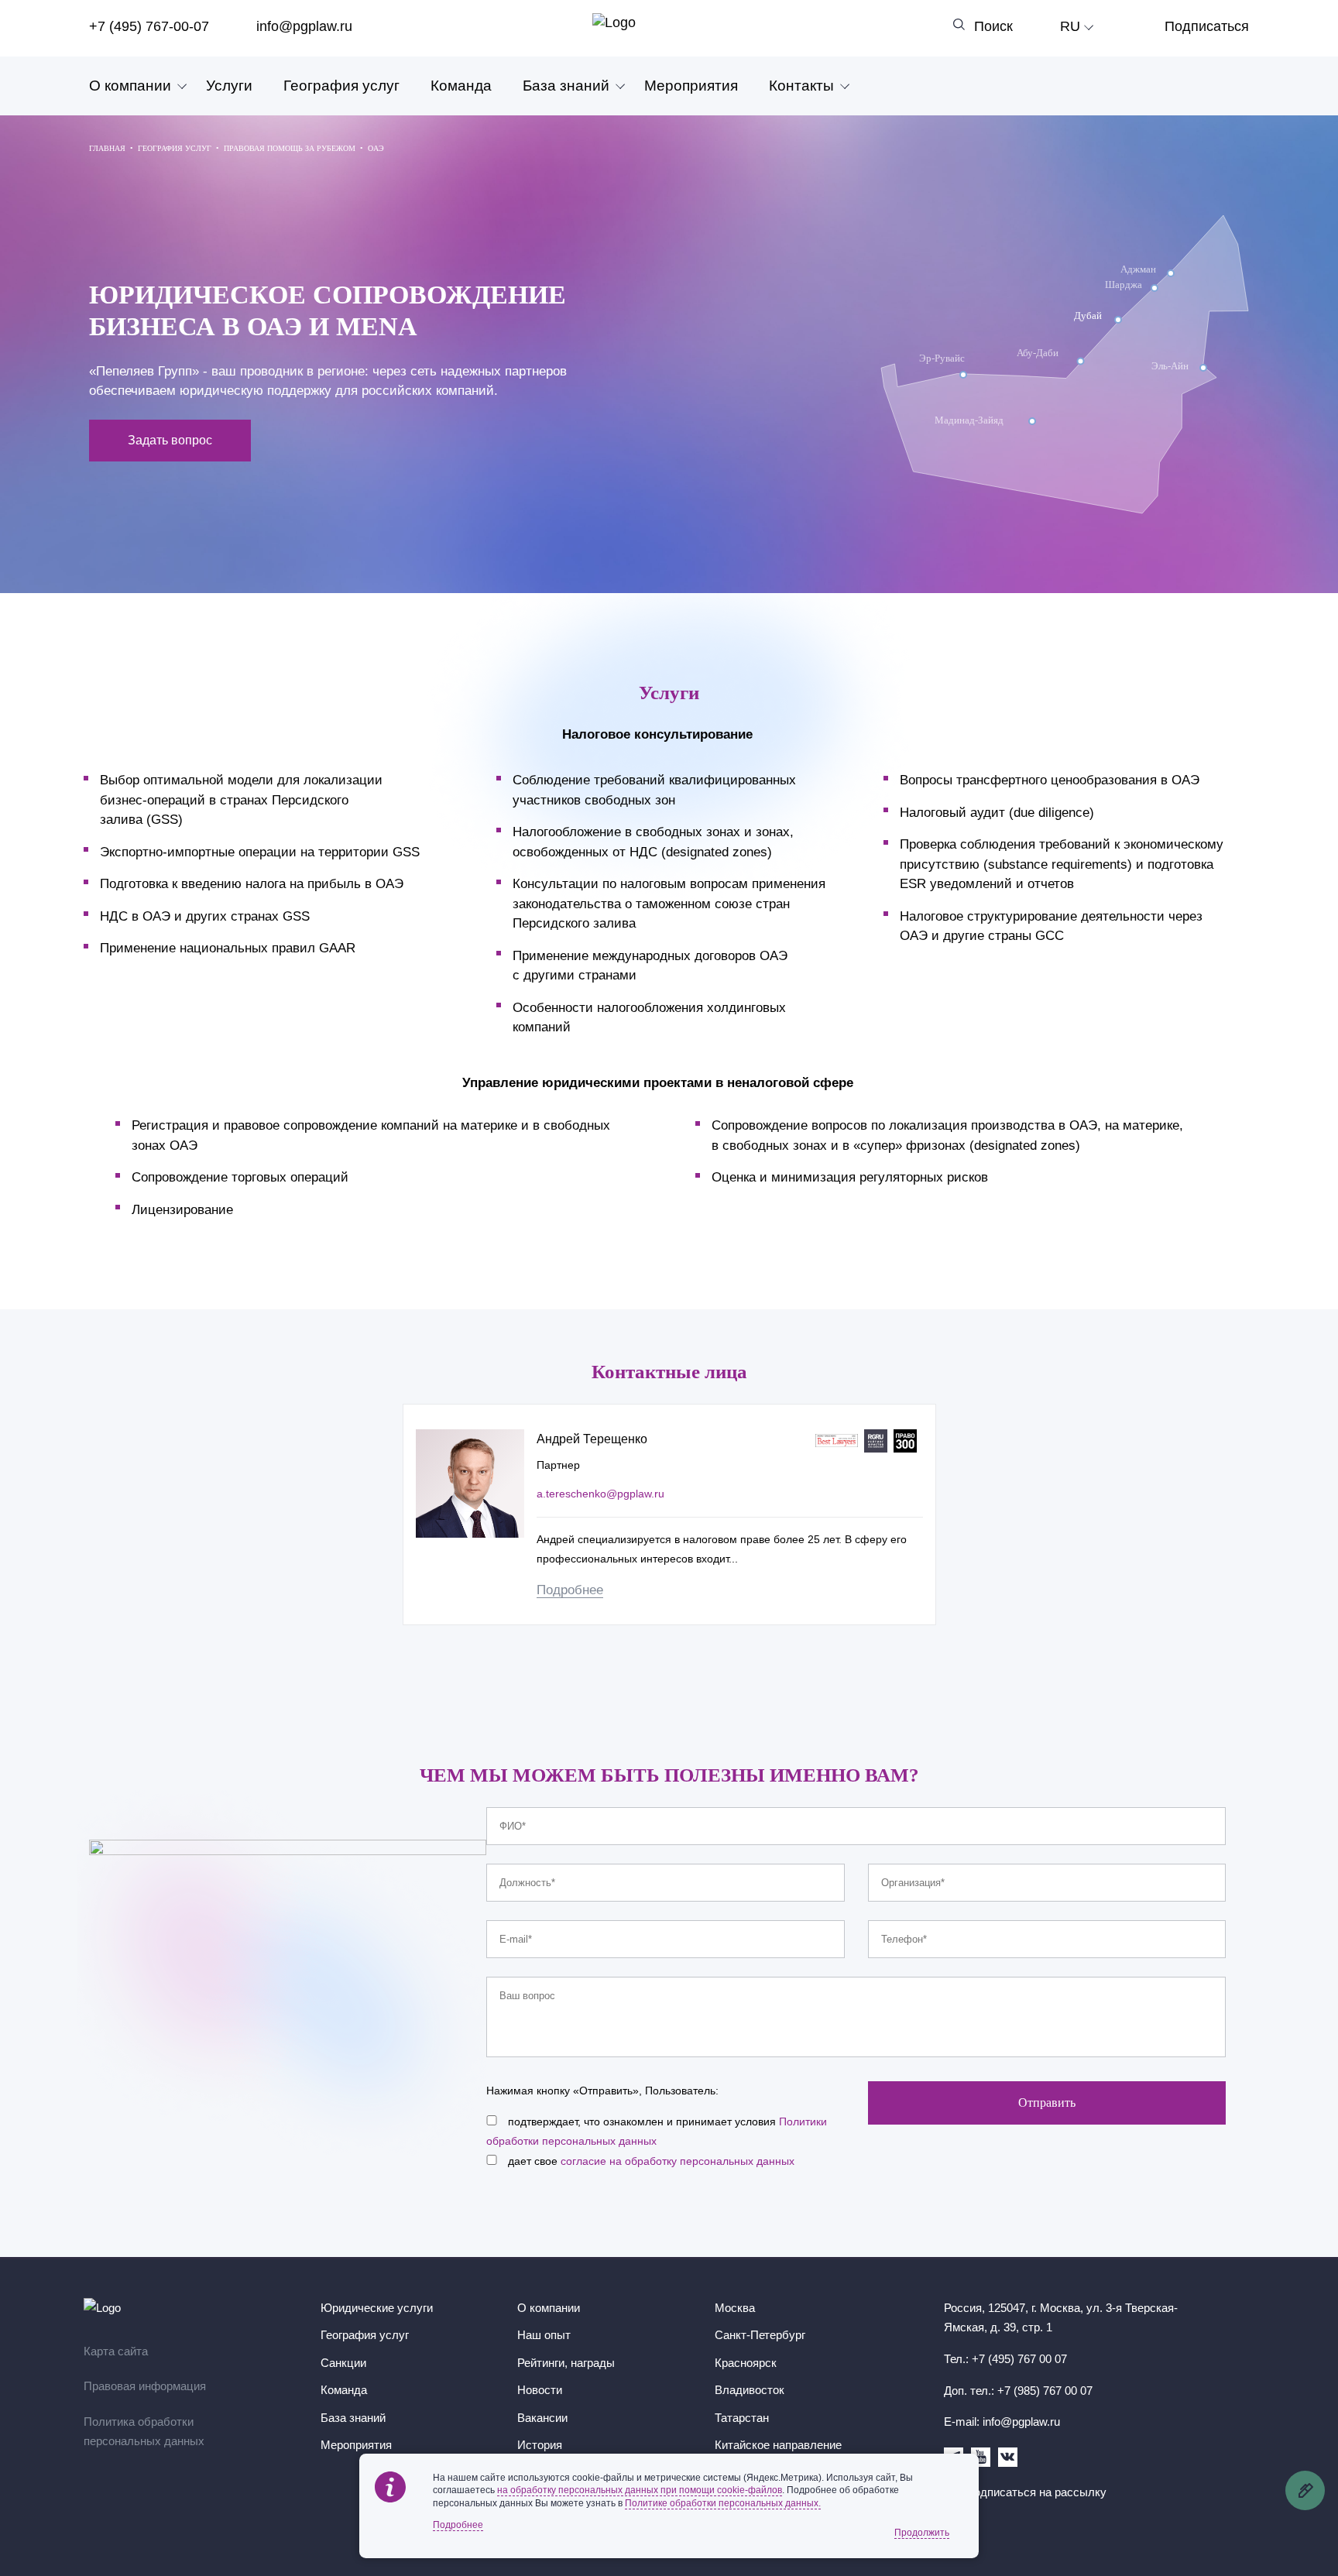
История (540, 2445)
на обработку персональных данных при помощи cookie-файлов (640, 2490)
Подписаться (1207, 26)
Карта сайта (116, 2351)
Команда (461, 86)
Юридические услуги (377, 2308)
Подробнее (570, 1590)
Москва (735, 2308)
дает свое (651, 2161)
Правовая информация (145, 2386)
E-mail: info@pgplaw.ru (1002, 2422)
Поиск (993, 26)
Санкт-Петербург (760, 2335)
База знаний (566, 86)
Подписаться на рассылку (1036, 2492)
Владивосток (750, 2390)
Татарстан (742, 2418)
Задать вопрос (170, 440)
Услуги (229, 86)
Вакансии (542, 2418)
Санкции (343, 2363)
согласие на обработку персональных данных (678, 2161)
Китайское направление (778, 2445)
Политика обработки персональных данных (144, 2432)
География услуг (341, 86)
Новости (540, 2390)
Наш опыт (544, 2335)
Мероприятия (691, 86)
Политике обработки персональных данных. (723, 2503)
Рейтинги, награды (566, 2363)
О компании (130, 86)
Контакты (801, 86)
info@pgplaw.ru (304, 26)
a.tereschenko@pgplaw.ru (600, 1494)
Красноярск (746, 2363)
